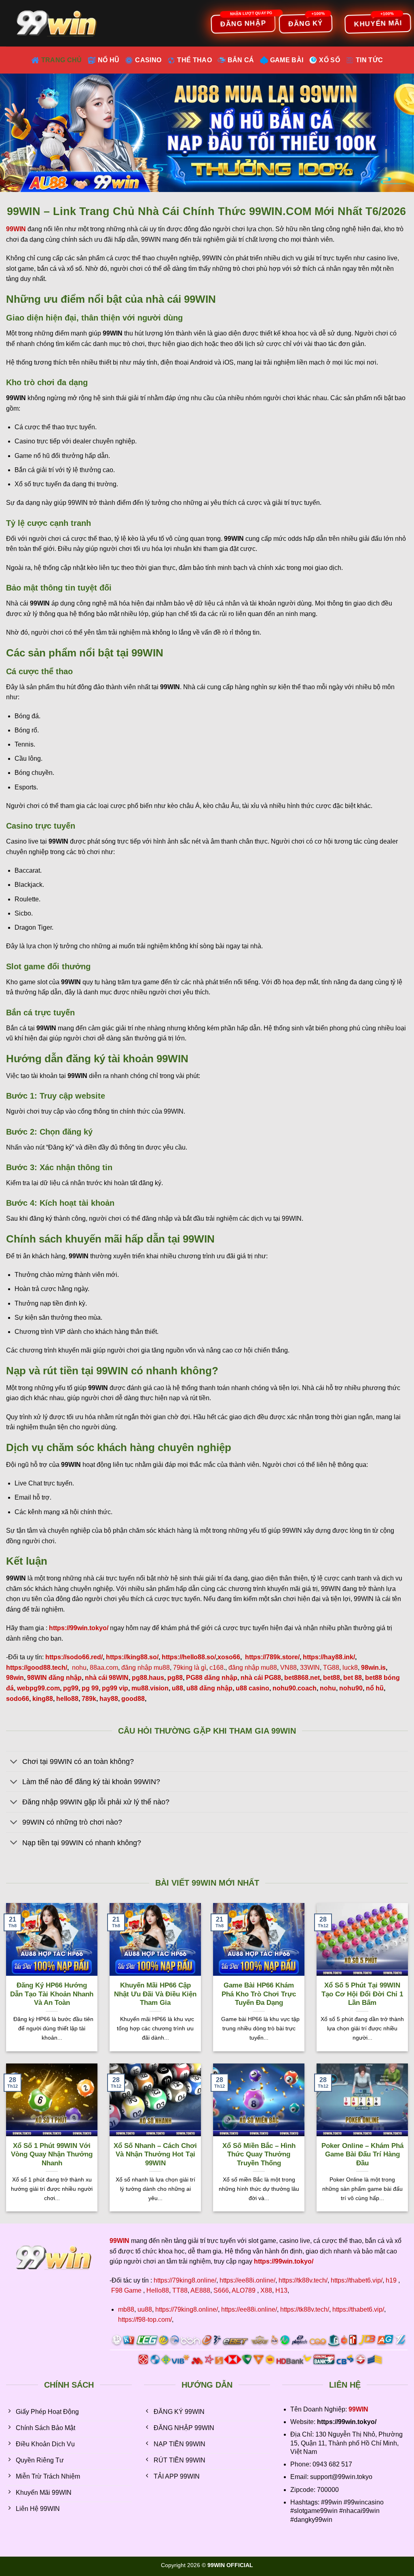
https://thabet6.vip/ (357, 2280)
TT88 (180, 2290)
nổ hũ (375, 1688)
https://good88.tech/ (37, 1668)
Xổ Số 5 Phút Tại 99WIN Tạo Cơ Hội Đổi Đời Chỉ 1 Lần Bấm (362, 1994)
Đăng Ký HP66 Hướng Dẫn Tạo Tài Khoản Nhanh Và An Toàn (52, 1994)
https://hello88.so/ (189, 1657)
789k (89, 1699)
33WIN (310, 1668)
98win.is (373, 1668)
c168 (217, 1668)
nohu (79, 1668)
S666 (221, 2290)
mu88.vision (150, 1688)
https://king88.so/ (132, 1657)
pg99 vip (115, 1688)
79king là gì (190, 1668)
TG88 (331, 1668)
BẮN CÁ (241, 60)
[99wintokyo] (59, 23)
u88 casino (252, 1688)
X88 (266, 2290)
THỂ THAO (194, 60)
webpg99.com (38, 1688)
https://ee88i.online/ (247, 2280)
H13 (281, 2290)
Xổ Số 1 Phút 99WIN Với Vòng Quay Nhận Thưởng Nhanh (52, 2154)
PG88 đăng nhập (212, 1678)
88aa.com (104, 1668)
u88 (177, 1688)
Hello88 (158, 2290)
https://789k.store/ (272, 1657)
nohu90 (351, 1688)
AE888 (200, 2290)
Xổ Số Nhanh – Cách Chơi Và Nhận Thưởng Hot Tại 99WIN (155, 2154)
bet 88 (353, 1678)
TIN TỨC (369, 60)
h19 (391, 2280)
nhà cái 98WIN (107, 1678)
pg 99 (90, 1688)
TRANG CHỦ (62, 60)
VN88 (288, 1668)
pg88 (175, 1678)
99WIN (358, 2409)
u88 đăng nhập (209, 1688)
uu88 (145, 2309)
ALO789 (244, 2290)
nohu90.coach (295, 1688)
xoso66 (229, 1657)
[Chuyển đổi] (14, 1762)
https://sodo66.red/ (74, 1657)
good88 (133, 1699)
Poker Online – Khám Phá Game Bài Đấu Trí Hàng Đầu (362, 2154)
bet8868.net (302, 1678)
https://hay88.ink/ (329, 1657)
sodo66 (18, 1699)
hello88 (67, 1699)
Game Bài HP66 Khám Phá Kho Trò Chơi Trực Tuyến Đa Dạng (259, 1994)
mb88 (126, 2309)
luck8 (350, 1668)
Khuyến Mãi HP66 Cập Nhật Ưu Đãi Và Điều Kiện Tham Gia (155, 1994)
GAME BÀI (287, 60)
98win (15, 1678)
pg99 (71, 1688)
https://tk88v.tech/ (303, 2280)
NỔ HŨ (109, 60)
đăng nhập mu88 (146, 1668)
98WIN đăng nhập (54, 1678)
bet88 (332, 1678)
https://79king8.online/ (185, 2280)
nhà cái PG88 (261, 1678)
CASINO (148, 60)
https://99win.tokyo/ (284, 2261)
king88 (43, 1699)
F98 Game (126, 2290)
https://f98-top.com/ (145, 2320)
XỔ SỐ (330, 60)
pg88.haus (148, 1678)
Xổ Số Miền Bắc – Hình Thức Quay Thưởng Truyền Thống (259, 2154)
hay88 (109, 1699)
